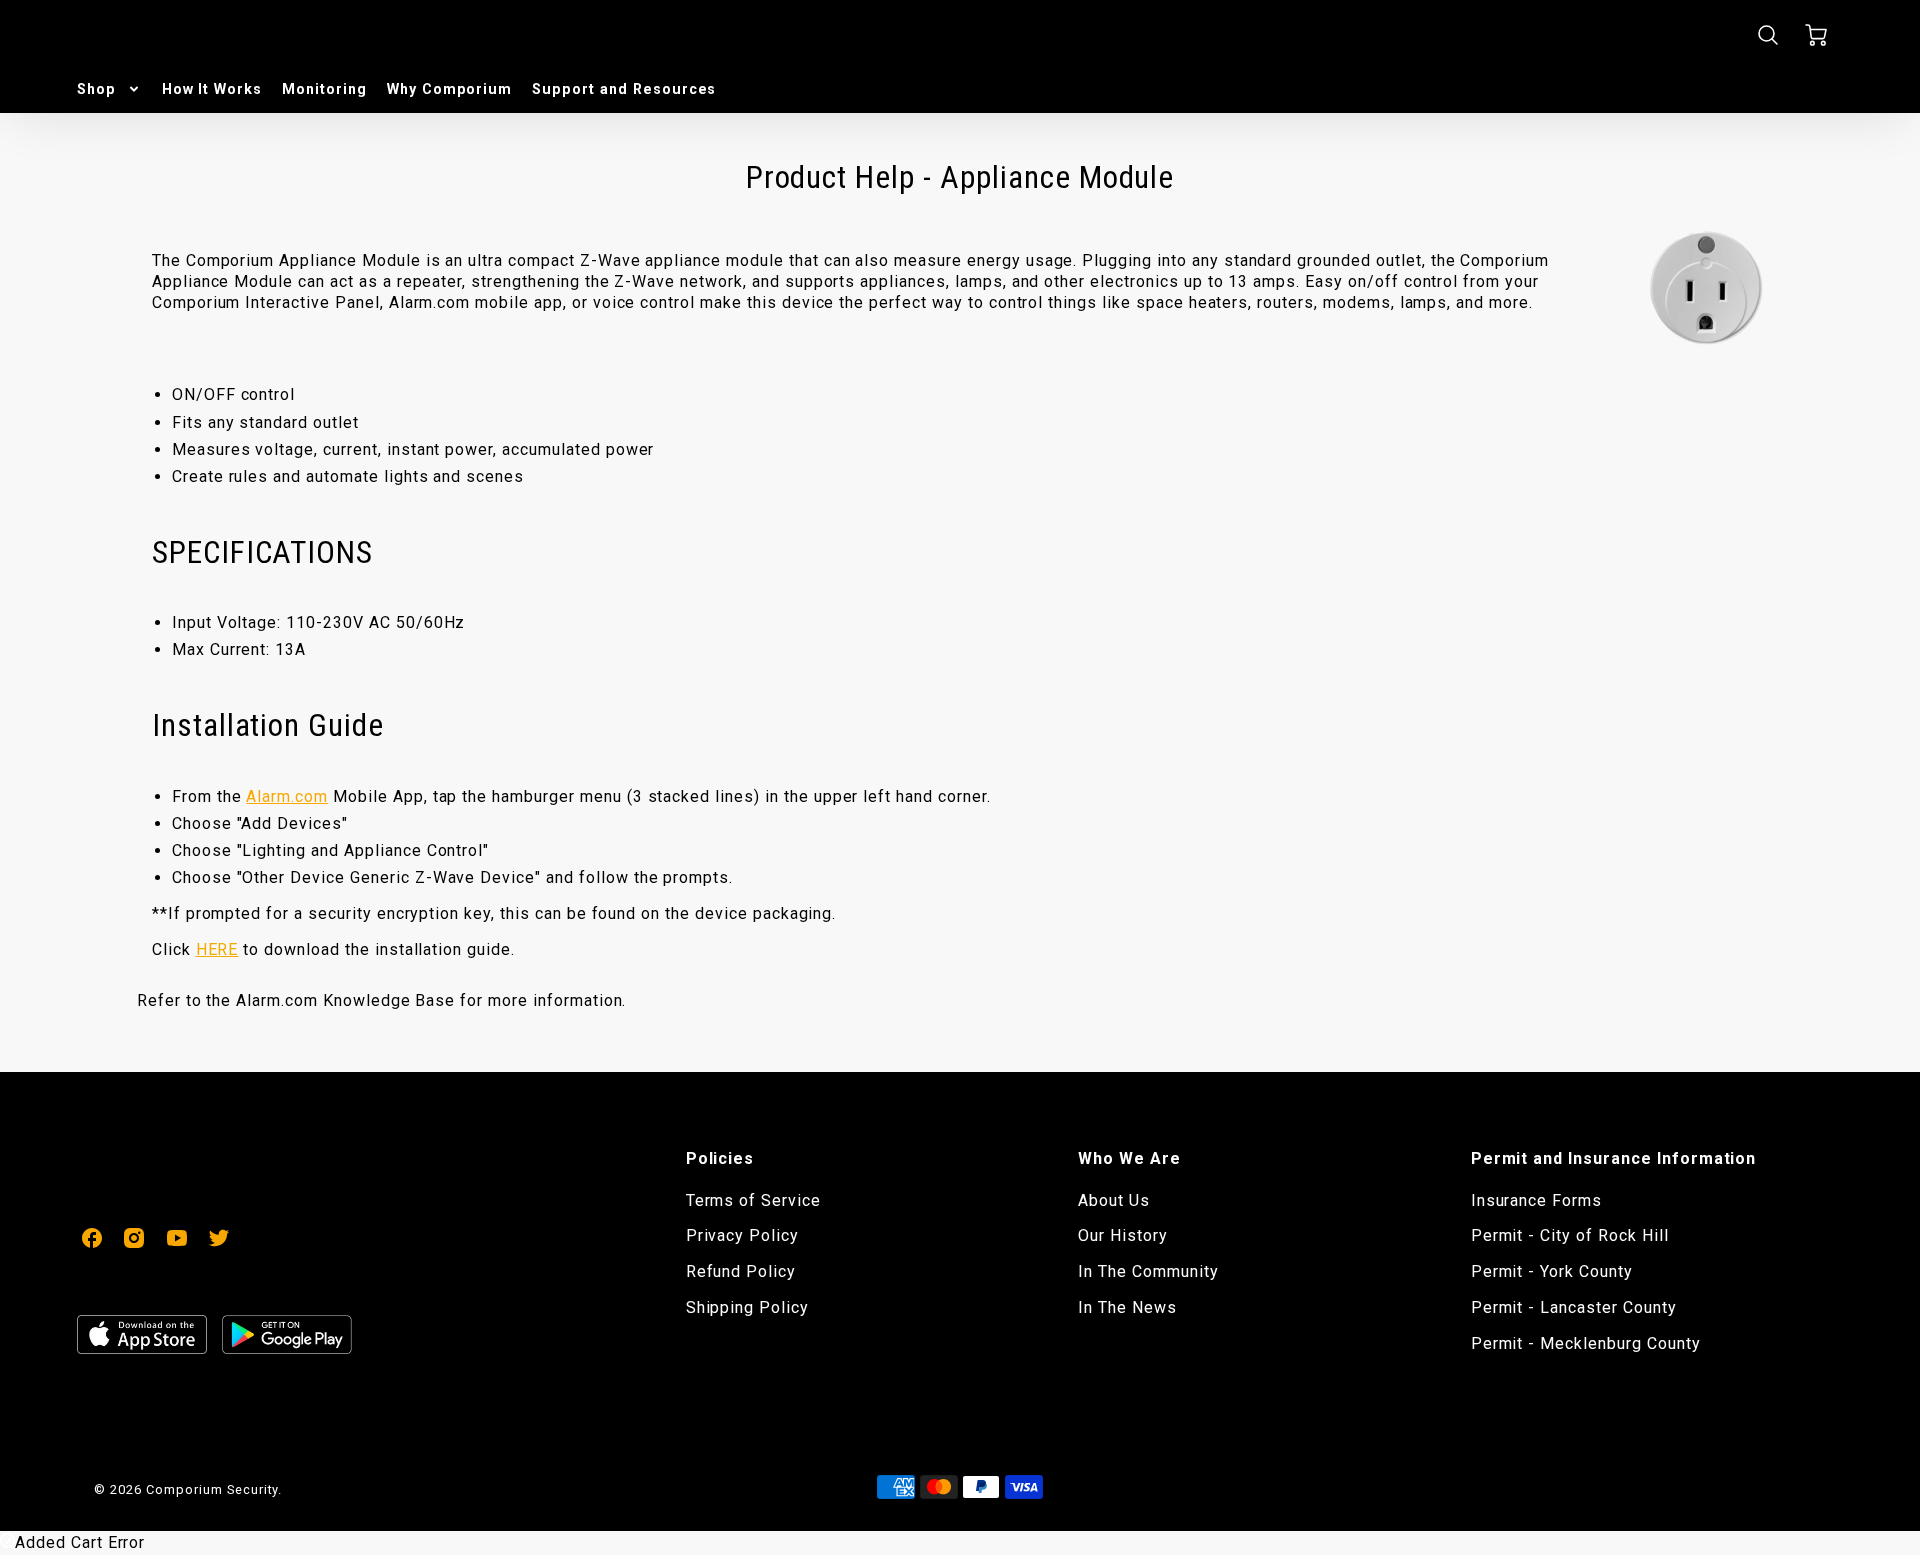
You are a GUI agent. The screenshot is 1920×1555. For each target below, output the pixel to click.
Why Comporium (449, 89)
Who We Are (1129, 1158)
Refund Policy (741, 1271)
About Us (1114, 1200)
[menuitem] (109, 89)
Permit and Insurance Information (1614, 1158)
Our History (1123, 1235)
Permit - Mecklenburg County (1586, 1343)
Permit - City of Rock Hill (1570, 1235)
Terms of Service (753, 1200)
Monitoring (324, 89)
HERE (217, 949)
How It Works (212, 89)
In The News (1127, 1307)
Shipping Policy (747, 1307)
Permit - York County (1552, 1271)
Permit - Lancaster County (1574, 1307)
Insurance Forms (1536, 1200)
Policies (720, 1158)
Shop (96, 89)
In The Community (1148, 1271)
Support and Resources (624, 89)
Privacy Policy (742, 1235)
